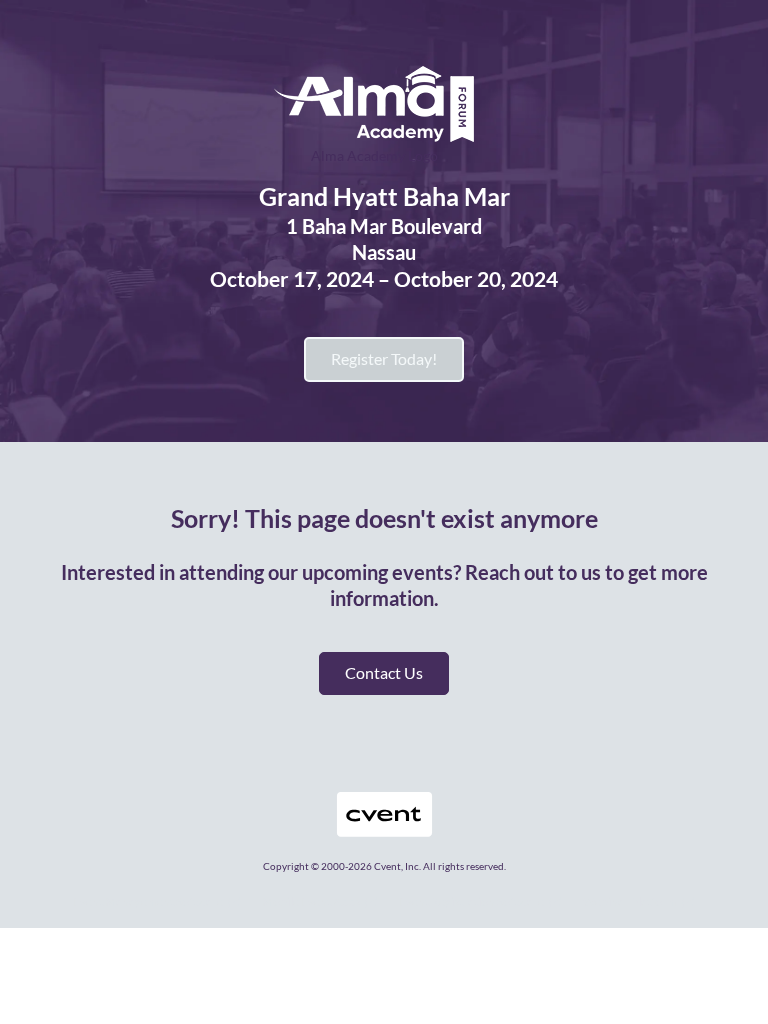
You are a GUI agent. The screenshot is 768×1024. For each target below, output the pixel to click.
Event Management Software (148, 901)
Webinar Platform (630, 901)
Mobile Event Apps (311, 901)
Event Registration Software (471, 901)
